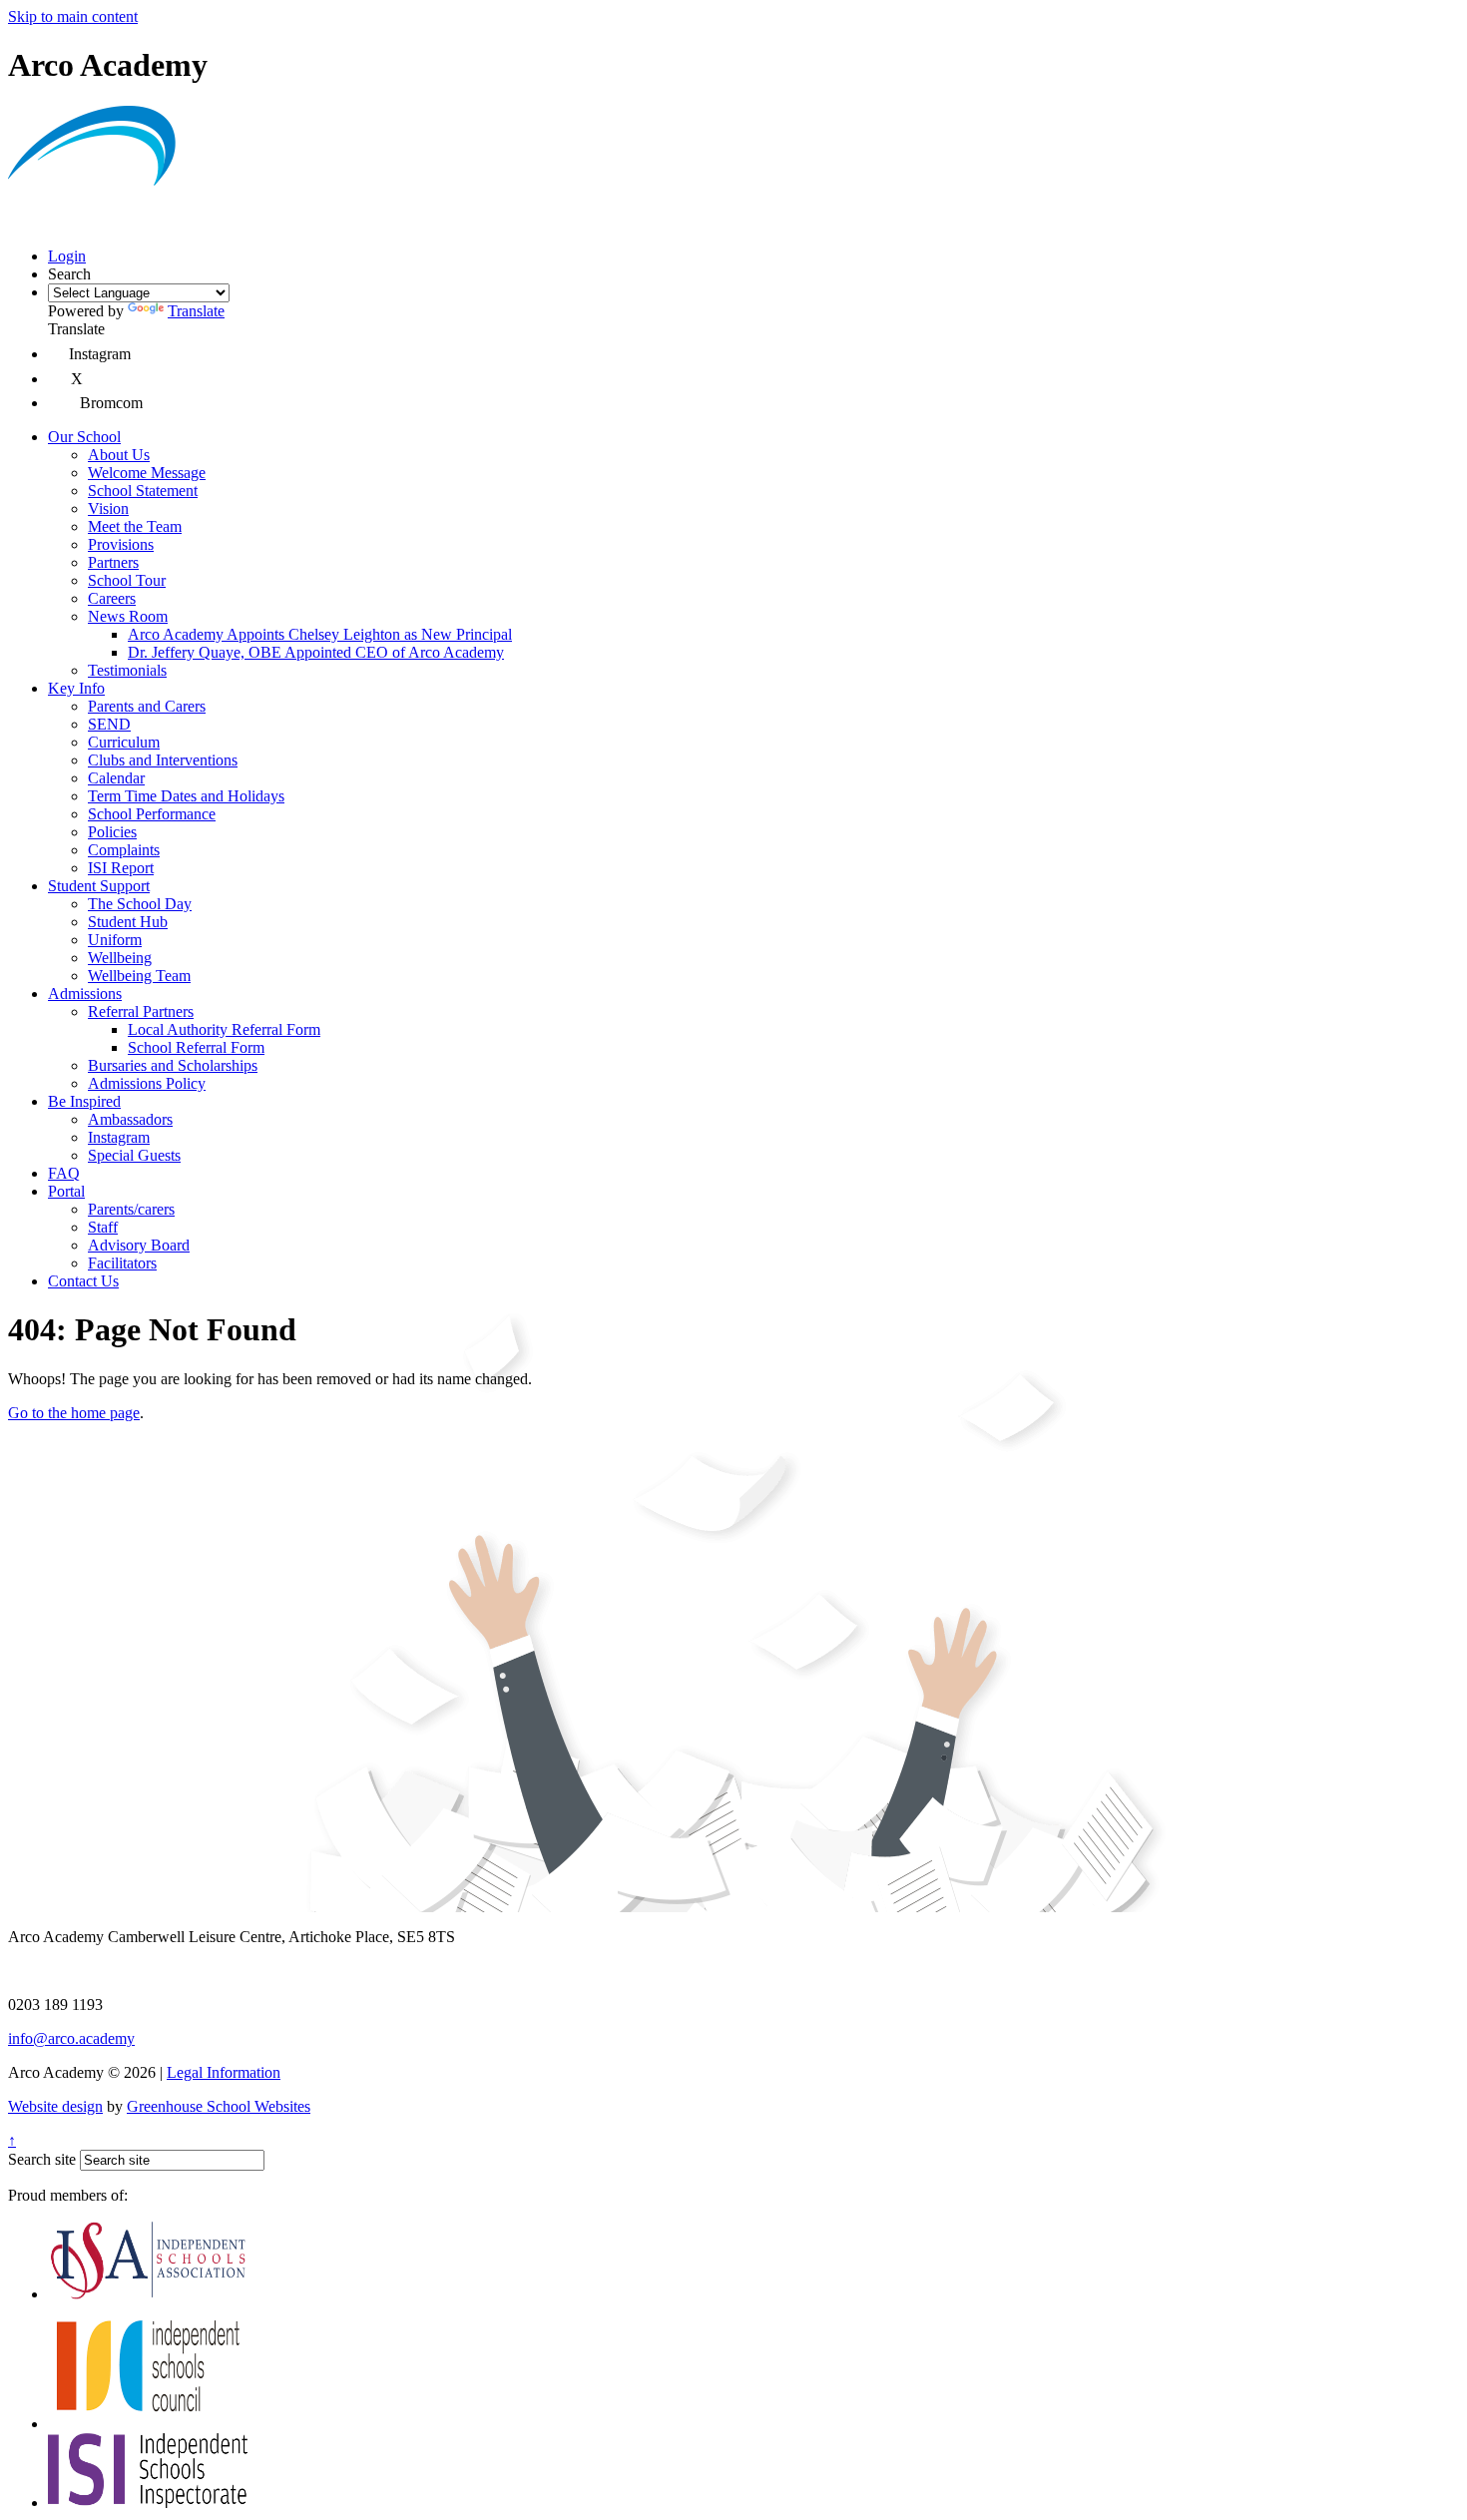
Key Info (76, 688)
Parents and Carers (147, 706)
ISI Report (121, 868)
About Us (119, 455)
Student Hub (128, 922)
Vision (108, 508)
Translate (196, 311)
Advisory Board (139, 1245)
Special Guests (134, 1155)
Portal (66, 1191)
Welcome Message (147, 473)
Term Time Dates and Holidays (186, 796)
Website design (55, 2106)
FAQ (64, 1173)
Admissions (85, 994)
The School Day (140, 904)
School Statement (143, 491)
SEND (109, 724)
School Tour (127, 580)
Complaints (124, 850)
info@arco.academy (71, 2038)
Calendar (116, 778)
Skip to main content (73, 16)
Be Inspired (84, 1101)
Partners (113, 562)
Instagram (119, 1137)
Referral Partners (141, 1011)
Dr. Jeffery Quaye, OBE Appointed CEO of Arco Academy (316, 652)
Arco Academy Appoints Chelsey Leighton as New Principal (320, 634)
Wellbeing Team (139, 976)
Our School (84, 437)
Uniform (115, 940)
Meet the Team (135, 526)
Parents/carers (131, 1209)
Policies (112, 832)
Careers (112, 598)
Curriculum (124, 742)
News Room (128, 616)
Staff (103, 1227)
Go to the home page (74, 1413)
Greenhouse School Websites (219, 2106)
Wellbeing (120, 958)
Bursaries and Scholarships (173, 1065)
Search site (42, 2159)
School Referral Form (196, 1047)
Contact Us (83, 1281)
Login (67, 256)
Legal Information (224, 2072)
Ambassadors (130, 1119)
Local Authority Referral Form (224, 1029)
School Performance (152, 814)
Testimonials (127, 670)
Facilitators (122, 1263)
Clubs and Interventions (163, 760)
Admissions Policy (147, 1083)
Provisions (121, 544)
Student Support (99, 886)
